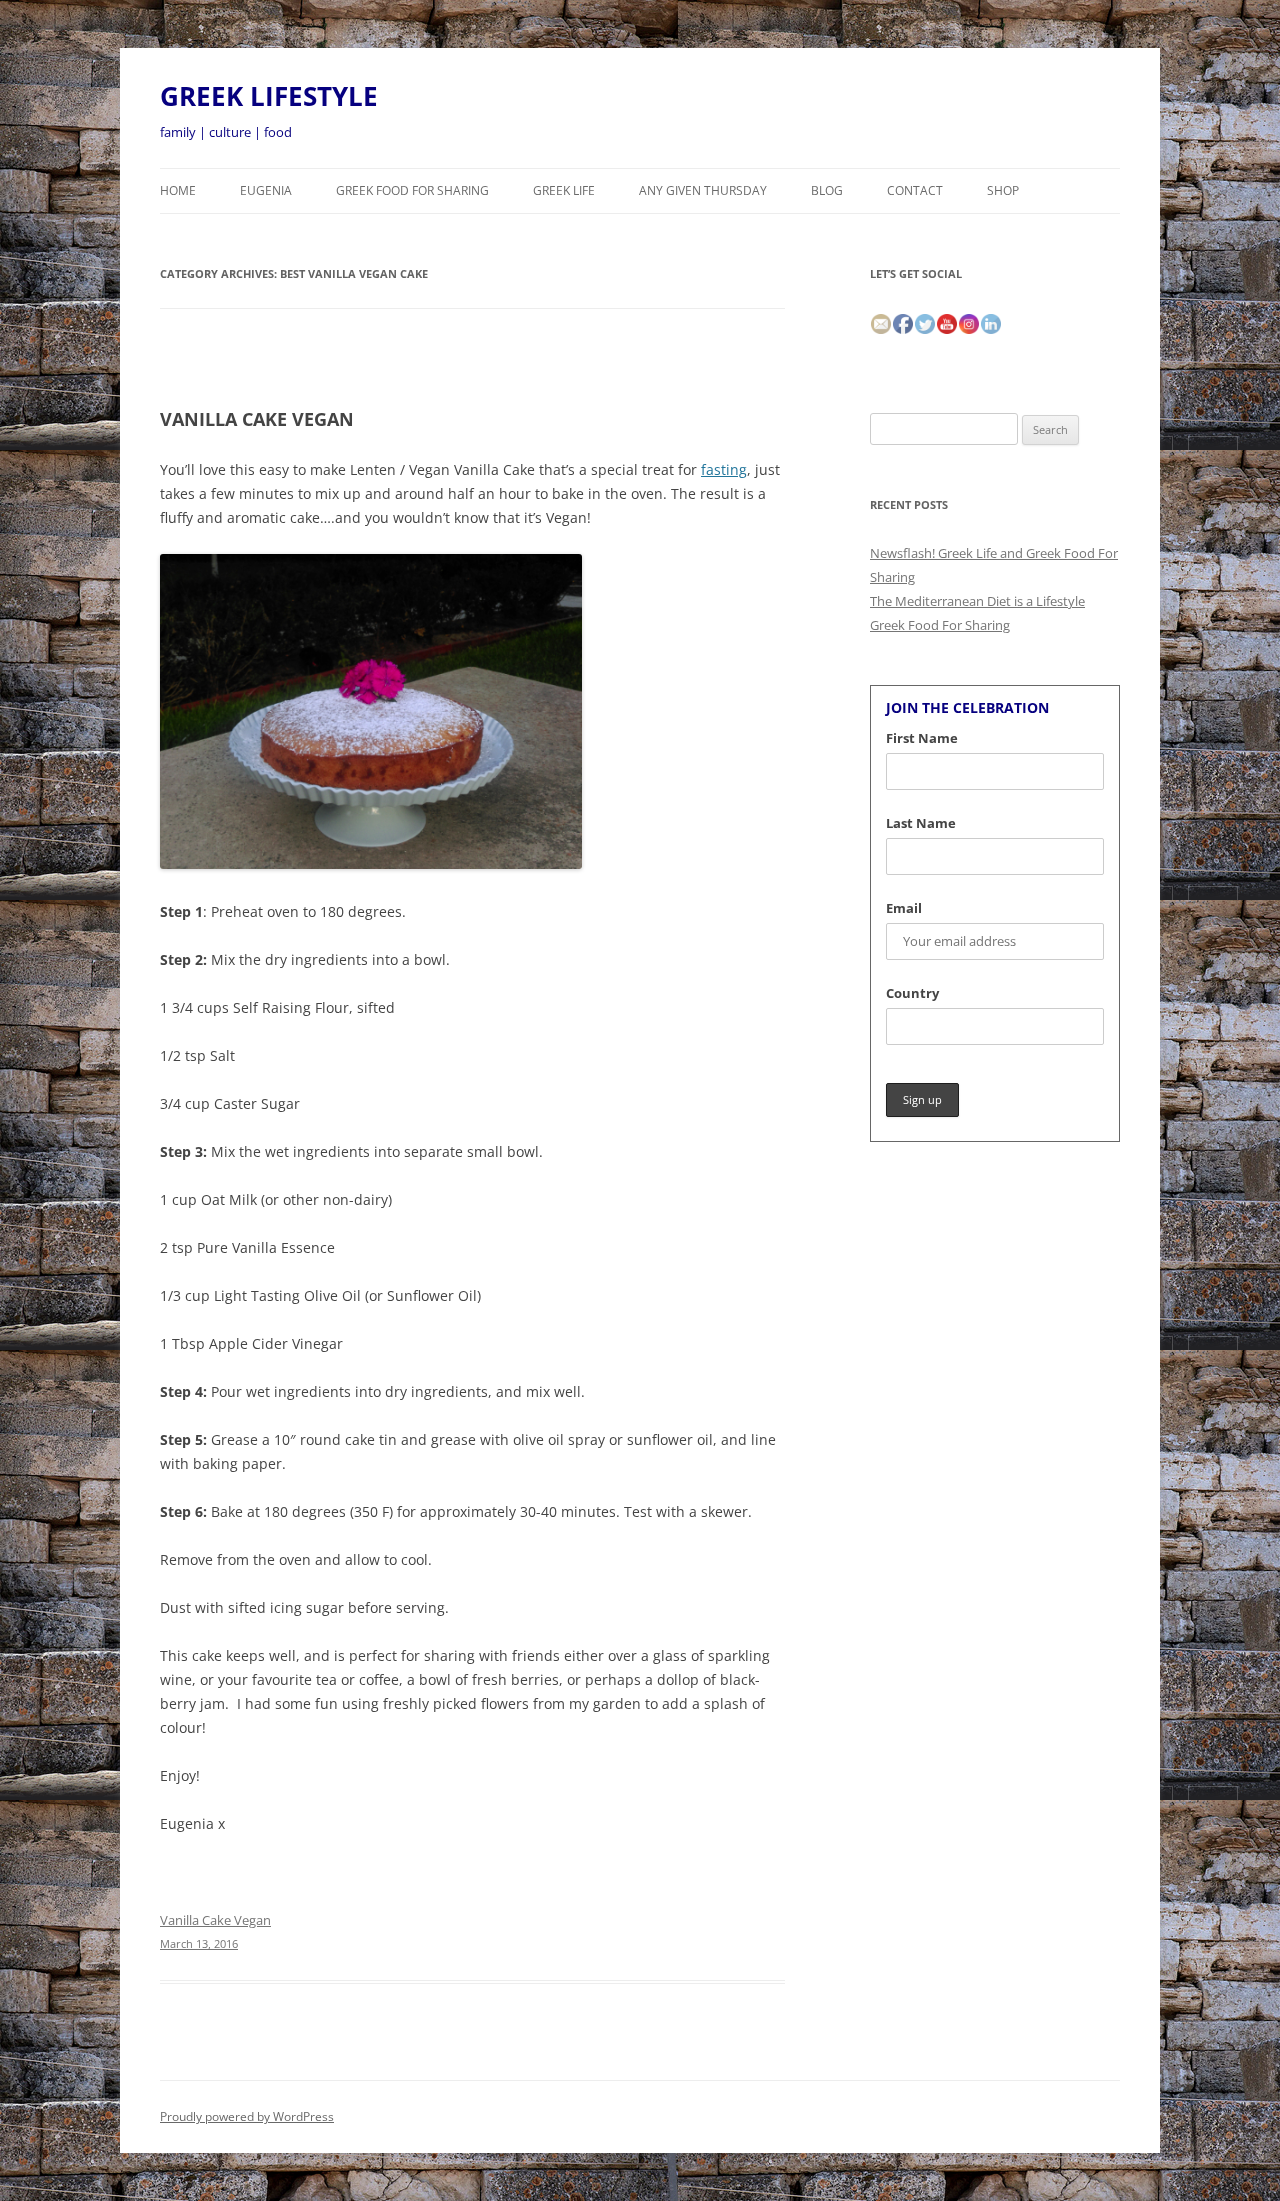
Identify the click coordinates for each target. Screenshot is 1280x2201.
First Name (922, 738)
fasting (724, 469)
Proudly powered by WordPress (247, 2116)
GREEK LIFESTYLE (269, 96)
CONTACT (915, 190)
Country (912, 993)
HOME (178, 190)
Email (904, 908)
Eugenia (266, 190)
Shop (1003, 190)
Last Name (921, 823)
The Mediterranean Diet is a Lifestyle (977, 601)
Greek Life (564, 190)
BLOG (827, 190)
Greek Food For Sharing (412, 190)
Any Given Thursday (703, 190)
